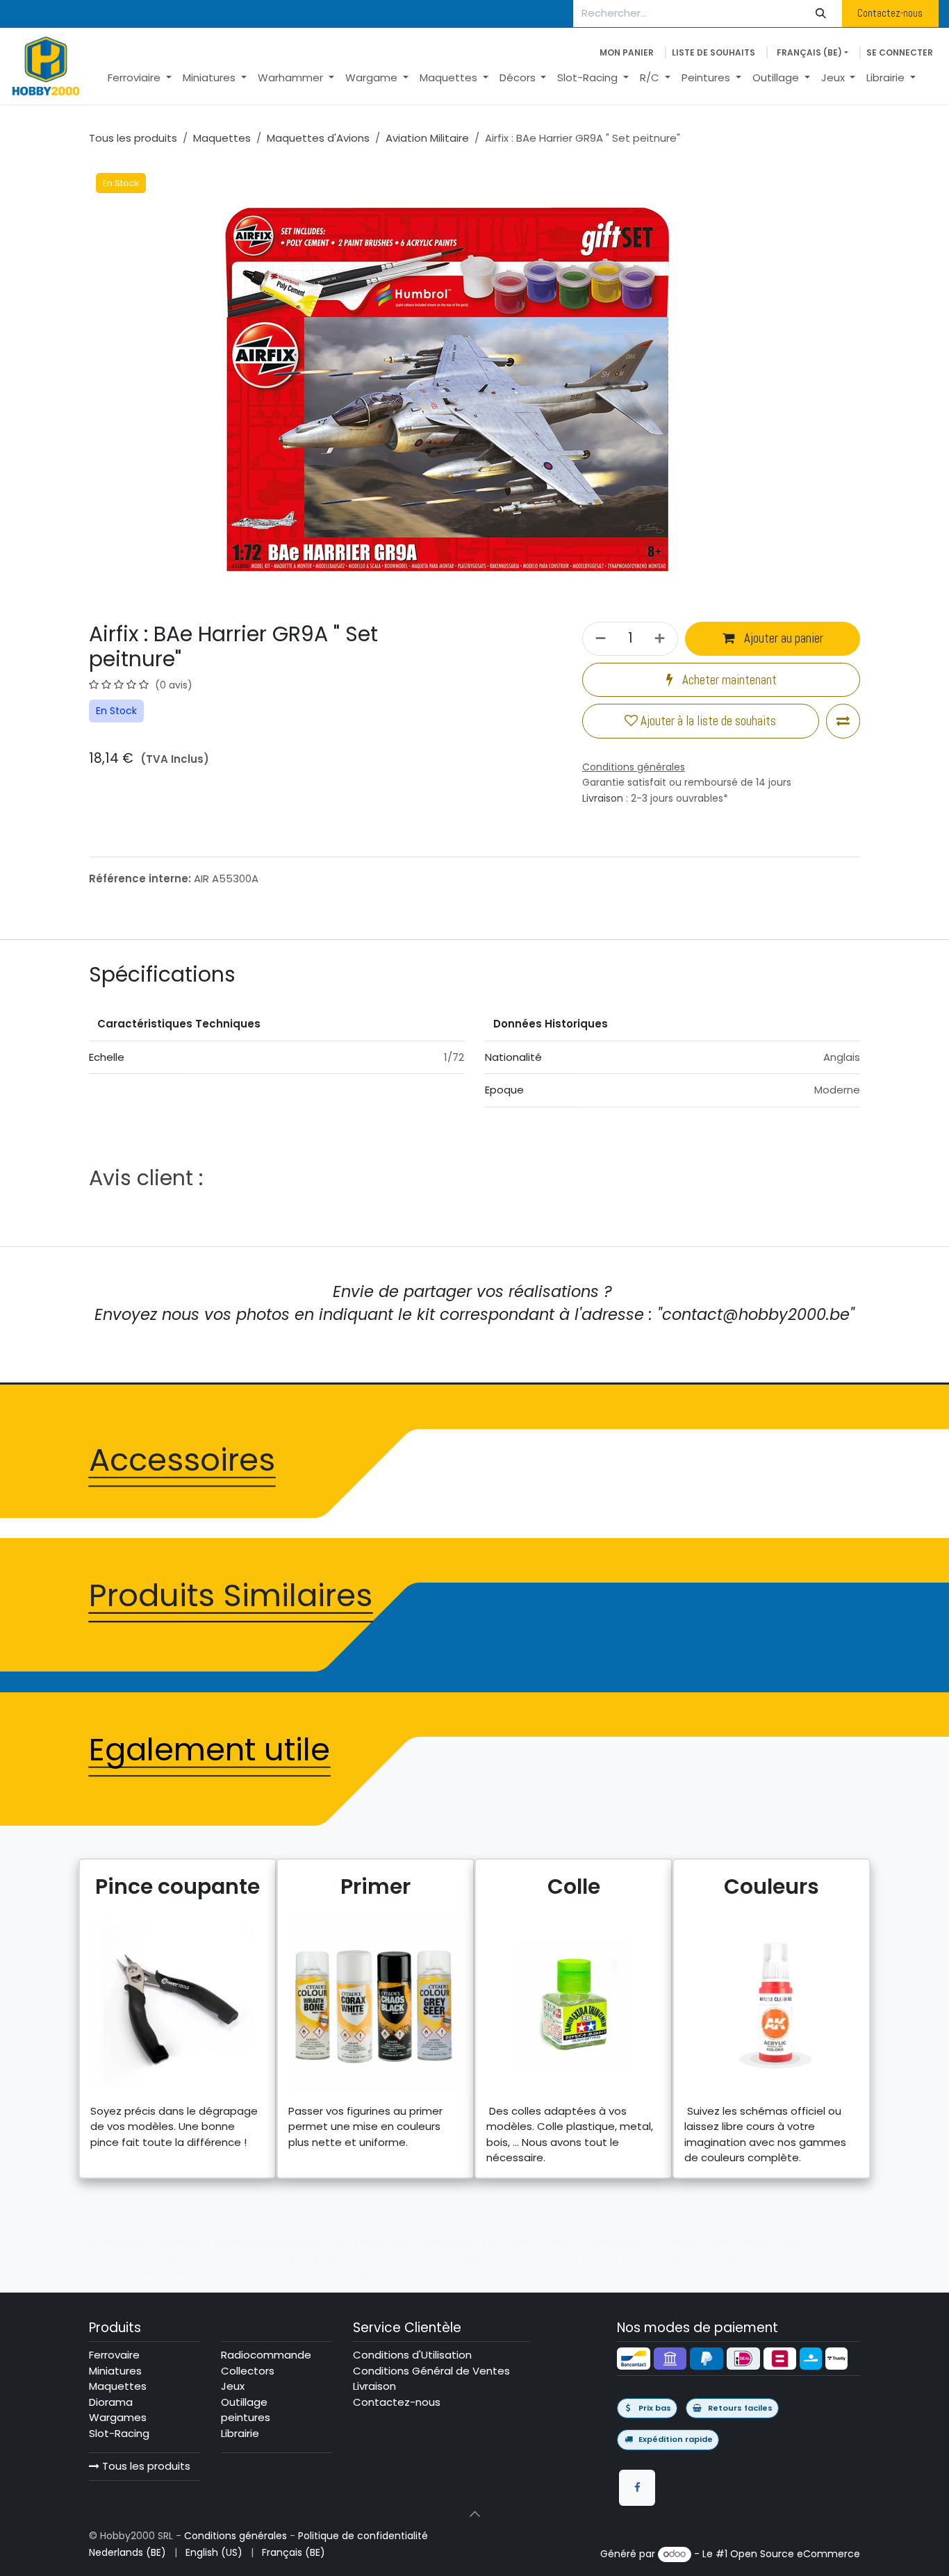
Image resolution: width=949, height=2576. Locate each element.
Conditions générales (236, 2536)
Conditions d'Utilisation (412, 2355)
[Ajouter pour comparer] (843, 721)
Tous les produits (145, 2466)
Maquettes (222, 138)
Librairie (240, 2433)
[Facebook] (637, 2488)
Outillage (244, 2402)
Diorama (111, 2402)
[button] (474, 2514)
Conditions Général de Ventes (431, 2371)
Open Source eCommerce (795, 2554)
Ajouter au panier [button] (782, 638)
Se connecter (900, 52)
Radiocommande (266, 2355)
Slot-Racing (119, 2433)
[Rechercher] (821, 14)
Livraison (603, 798)
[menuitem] (140, 78)
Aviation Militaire (427, 138)
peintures (246, 2417)
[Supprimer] (599, 639)
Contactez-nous (890, 13)
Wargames (118, 2417)
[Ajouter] (662, 639)
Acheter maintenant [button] (728, 680)
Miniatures (115, 2371)
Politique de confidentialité (363, 2536)
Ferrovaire (114, 2355)
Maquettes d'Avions (318, 138)
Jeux (233, 2386)
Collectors (248, 2371)
